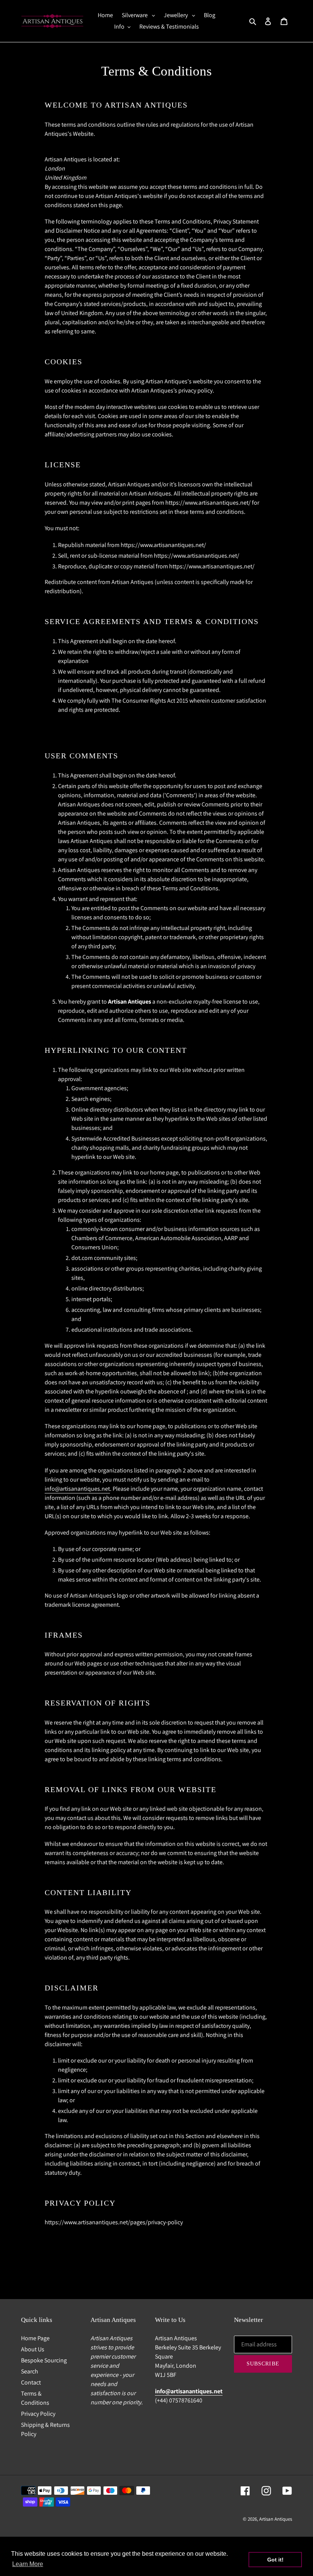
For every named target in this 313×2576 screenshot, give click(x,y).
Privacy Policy (38, 2414)
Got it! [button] (275, 2560)
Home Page (35, 2338)
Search (30, 2371)
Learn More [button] (28, 2564)
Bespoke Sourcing (44, 2360)
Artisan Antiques (276, 2519)
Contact (31, 2382)
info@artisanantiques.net (77, 1489)
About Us (33, 2349)
